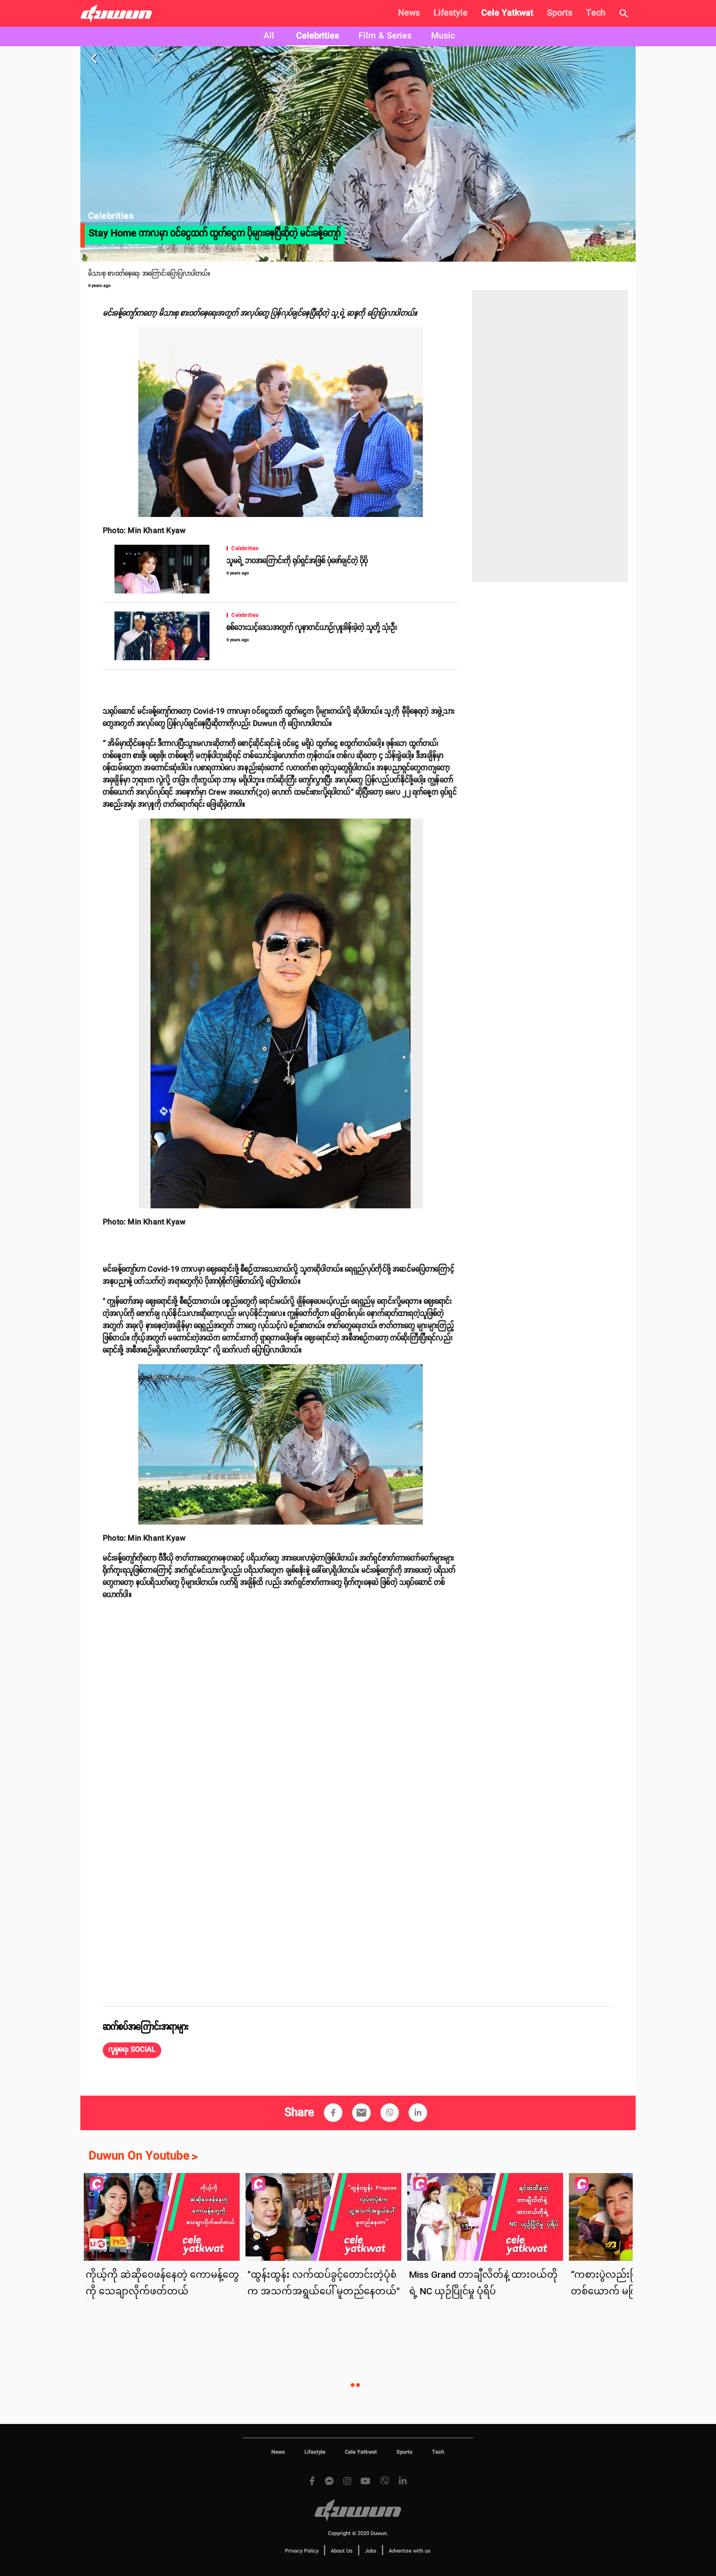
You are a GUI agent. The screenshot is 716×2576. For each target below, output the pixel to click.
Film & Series (385, 36)
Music (443, 36)
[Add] (333, 2113)
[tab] (269, 37)
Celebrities (318, 36)
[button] (132, 2050)
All (269, 36)
